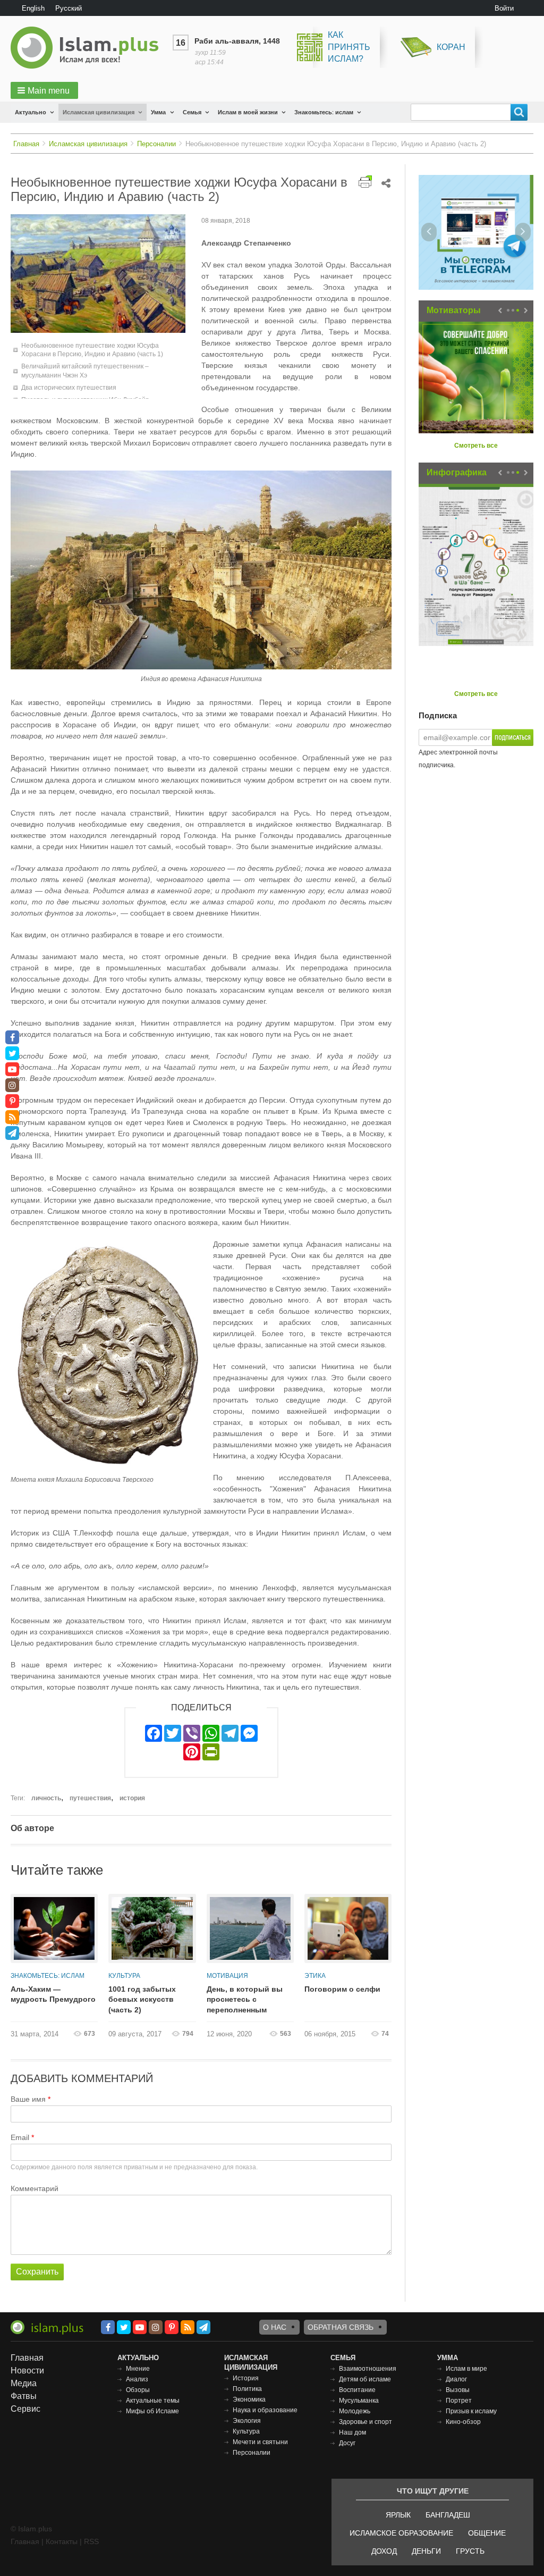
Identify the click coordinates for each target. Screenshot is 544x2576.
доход (384, 2551)
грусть (470, 2551)
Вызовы (458, 2390)
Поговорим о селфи (342, 1989)
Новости (27, 2371)
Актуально (31, 112)
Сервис (25, 2409)
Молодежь (355, 2411)
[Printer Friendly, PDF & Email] (365, 182)
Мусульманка (359, 2401)
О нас (275, 2327)
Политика (247, 2389)
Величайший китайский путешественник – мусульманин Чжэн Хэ (85, 371)
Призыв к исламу (471, 2411)
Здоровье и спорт (365, 2422)
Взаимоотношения (368, 2369)
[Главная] (89, 48)
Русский (69, 8)
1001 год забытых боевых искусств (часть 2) (142, 1999)
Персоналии (156, 144)
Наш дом (352, 2432)
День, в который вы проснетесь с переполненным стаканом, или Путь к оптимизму (246, 2000)
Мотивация (227, 1976)
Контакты (62, 2541)
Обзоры (138, 2390)
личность (46, 1798)
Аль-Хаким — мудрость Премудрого (53, 1994)
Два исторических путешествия (69, 388)
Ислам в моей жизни (248, 112)
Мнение (138, 2369)
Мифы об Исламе (152, 2411)
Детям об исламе (365, 2379)
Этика (315, 1976)
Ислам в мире (466, 2369)
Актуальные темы (153, 2401)
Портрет (459, 2401)
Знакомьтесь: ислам (324, 112)
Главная (26, 144)
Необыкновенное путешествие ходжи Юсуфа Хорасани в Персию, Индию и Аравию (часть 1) (92, 350)
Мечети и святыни (260, 2442)
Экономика (249, 2399)
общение (487, 2533)
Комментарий (35, 2188)
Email (20, 2137)
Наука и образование (265, 2410)
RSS (91, 2541)
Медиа (24, 2383)
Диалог (456, 2379)
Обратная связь (341, 2327)
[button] (44, 90)
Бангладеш (448, 2515)
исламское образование (401, 2533)
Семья (192, 112)
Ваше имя (28, 2099)
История (246, 2378)
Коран (451, 47)
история (132, 1798)
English (33, 8)
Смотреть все (476, 446)
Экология (247, 2421)
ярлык (398, 2515)
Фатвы (24, 2396)
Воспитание (357, 2390)
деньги (426, 2551)
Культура (124, 1976)
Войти (504, 8)
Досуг (347, 2443)
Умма (158, 112)
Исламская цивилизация (99, 112)
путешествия (90, 1798)
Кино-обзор (463, 2422)
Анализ (137, 2379)
